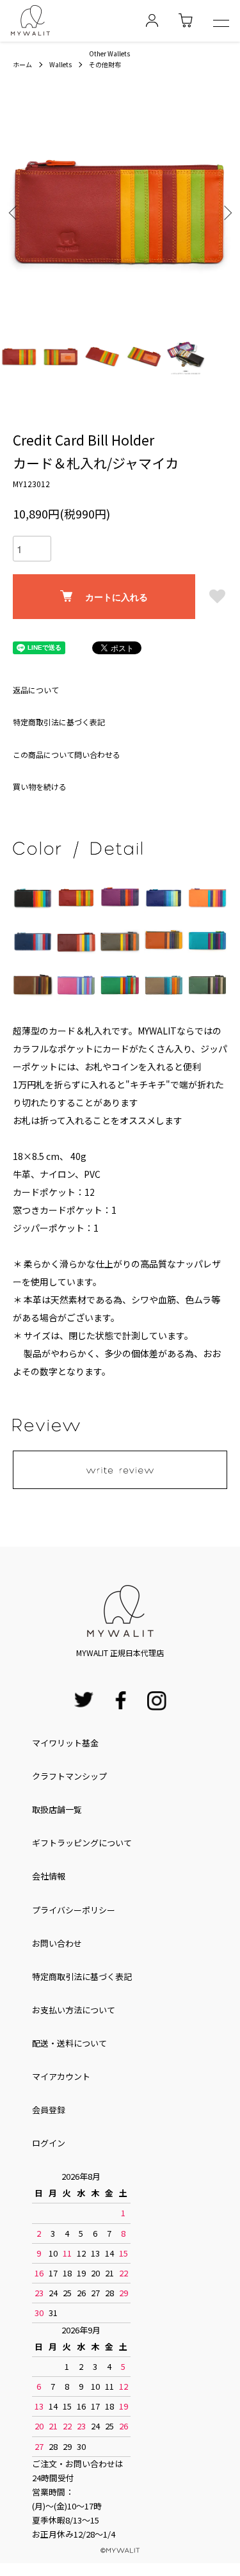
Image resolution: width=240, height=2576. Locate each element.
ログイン (49, 2143)
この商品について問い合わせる (67, 754)
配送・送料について (69, 2043)
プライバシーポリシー (74, 1910)
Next (226, 212)
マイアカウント (61, 2076)
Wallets (60, 64)
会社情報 (49, 1876)
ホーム (22, 64)
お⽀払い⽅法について (74, 2010)
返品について (36, 690)
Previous (14, 212)
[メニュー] (221, 25)
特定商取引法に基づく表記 (59, 722)
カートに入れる (116, 597)
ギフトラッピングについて (82, 1843)
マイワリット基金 (65, 1743)
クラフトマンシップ (69, 1776)
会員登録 (49, 2110)
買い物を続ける (40, 786)
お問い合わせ (57, 1943)
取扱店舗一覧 (57, 1809)
